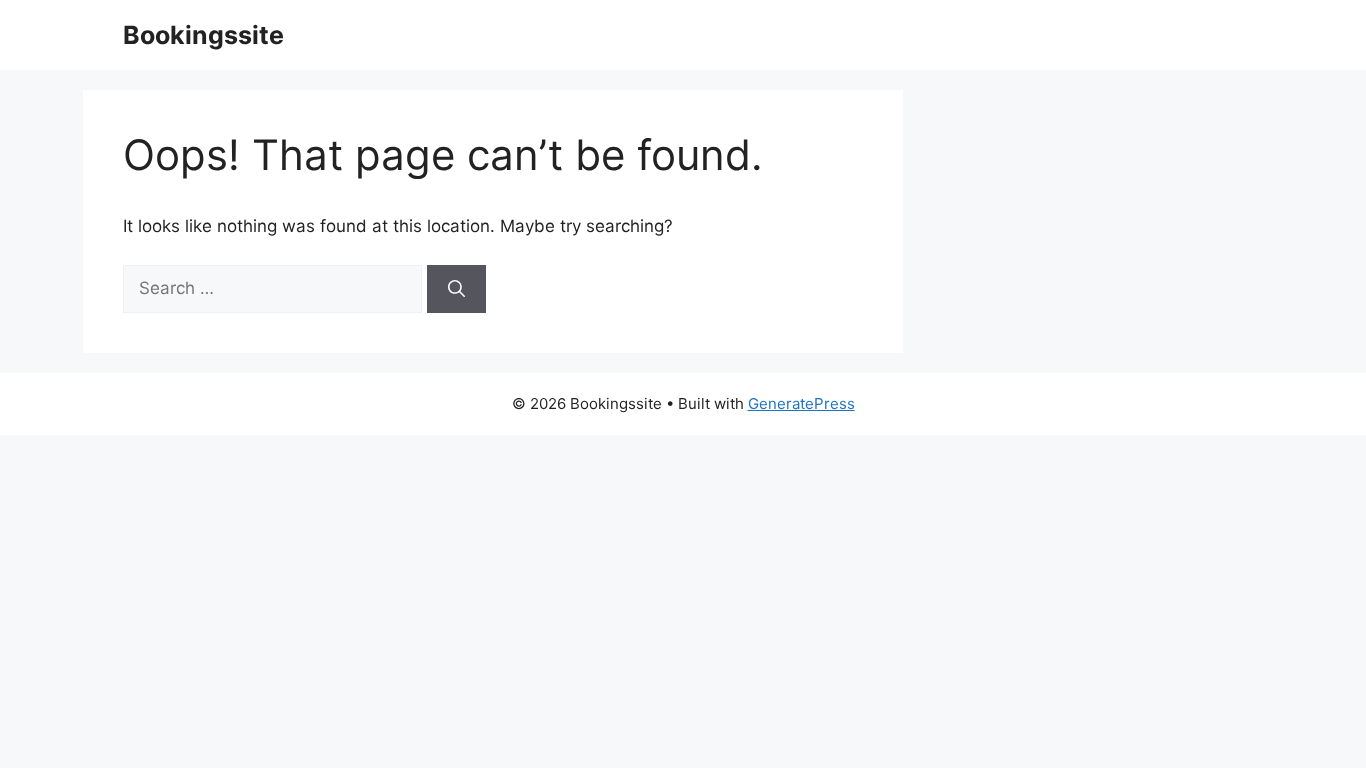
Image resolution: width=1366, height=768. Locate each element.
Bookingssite (203, 35)
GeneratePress (801, 403)
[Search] (456, 289)
